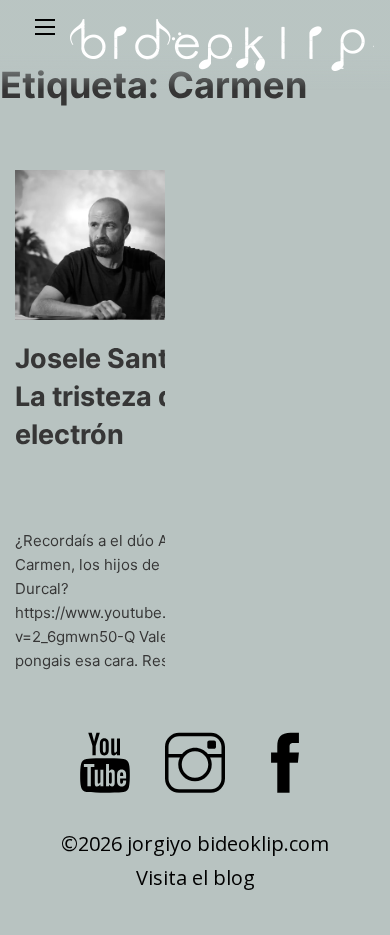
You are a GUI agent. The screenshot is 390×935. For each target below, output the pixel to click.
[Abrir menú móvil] (45, 27)
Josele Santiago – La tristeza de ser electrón (130, 396)
